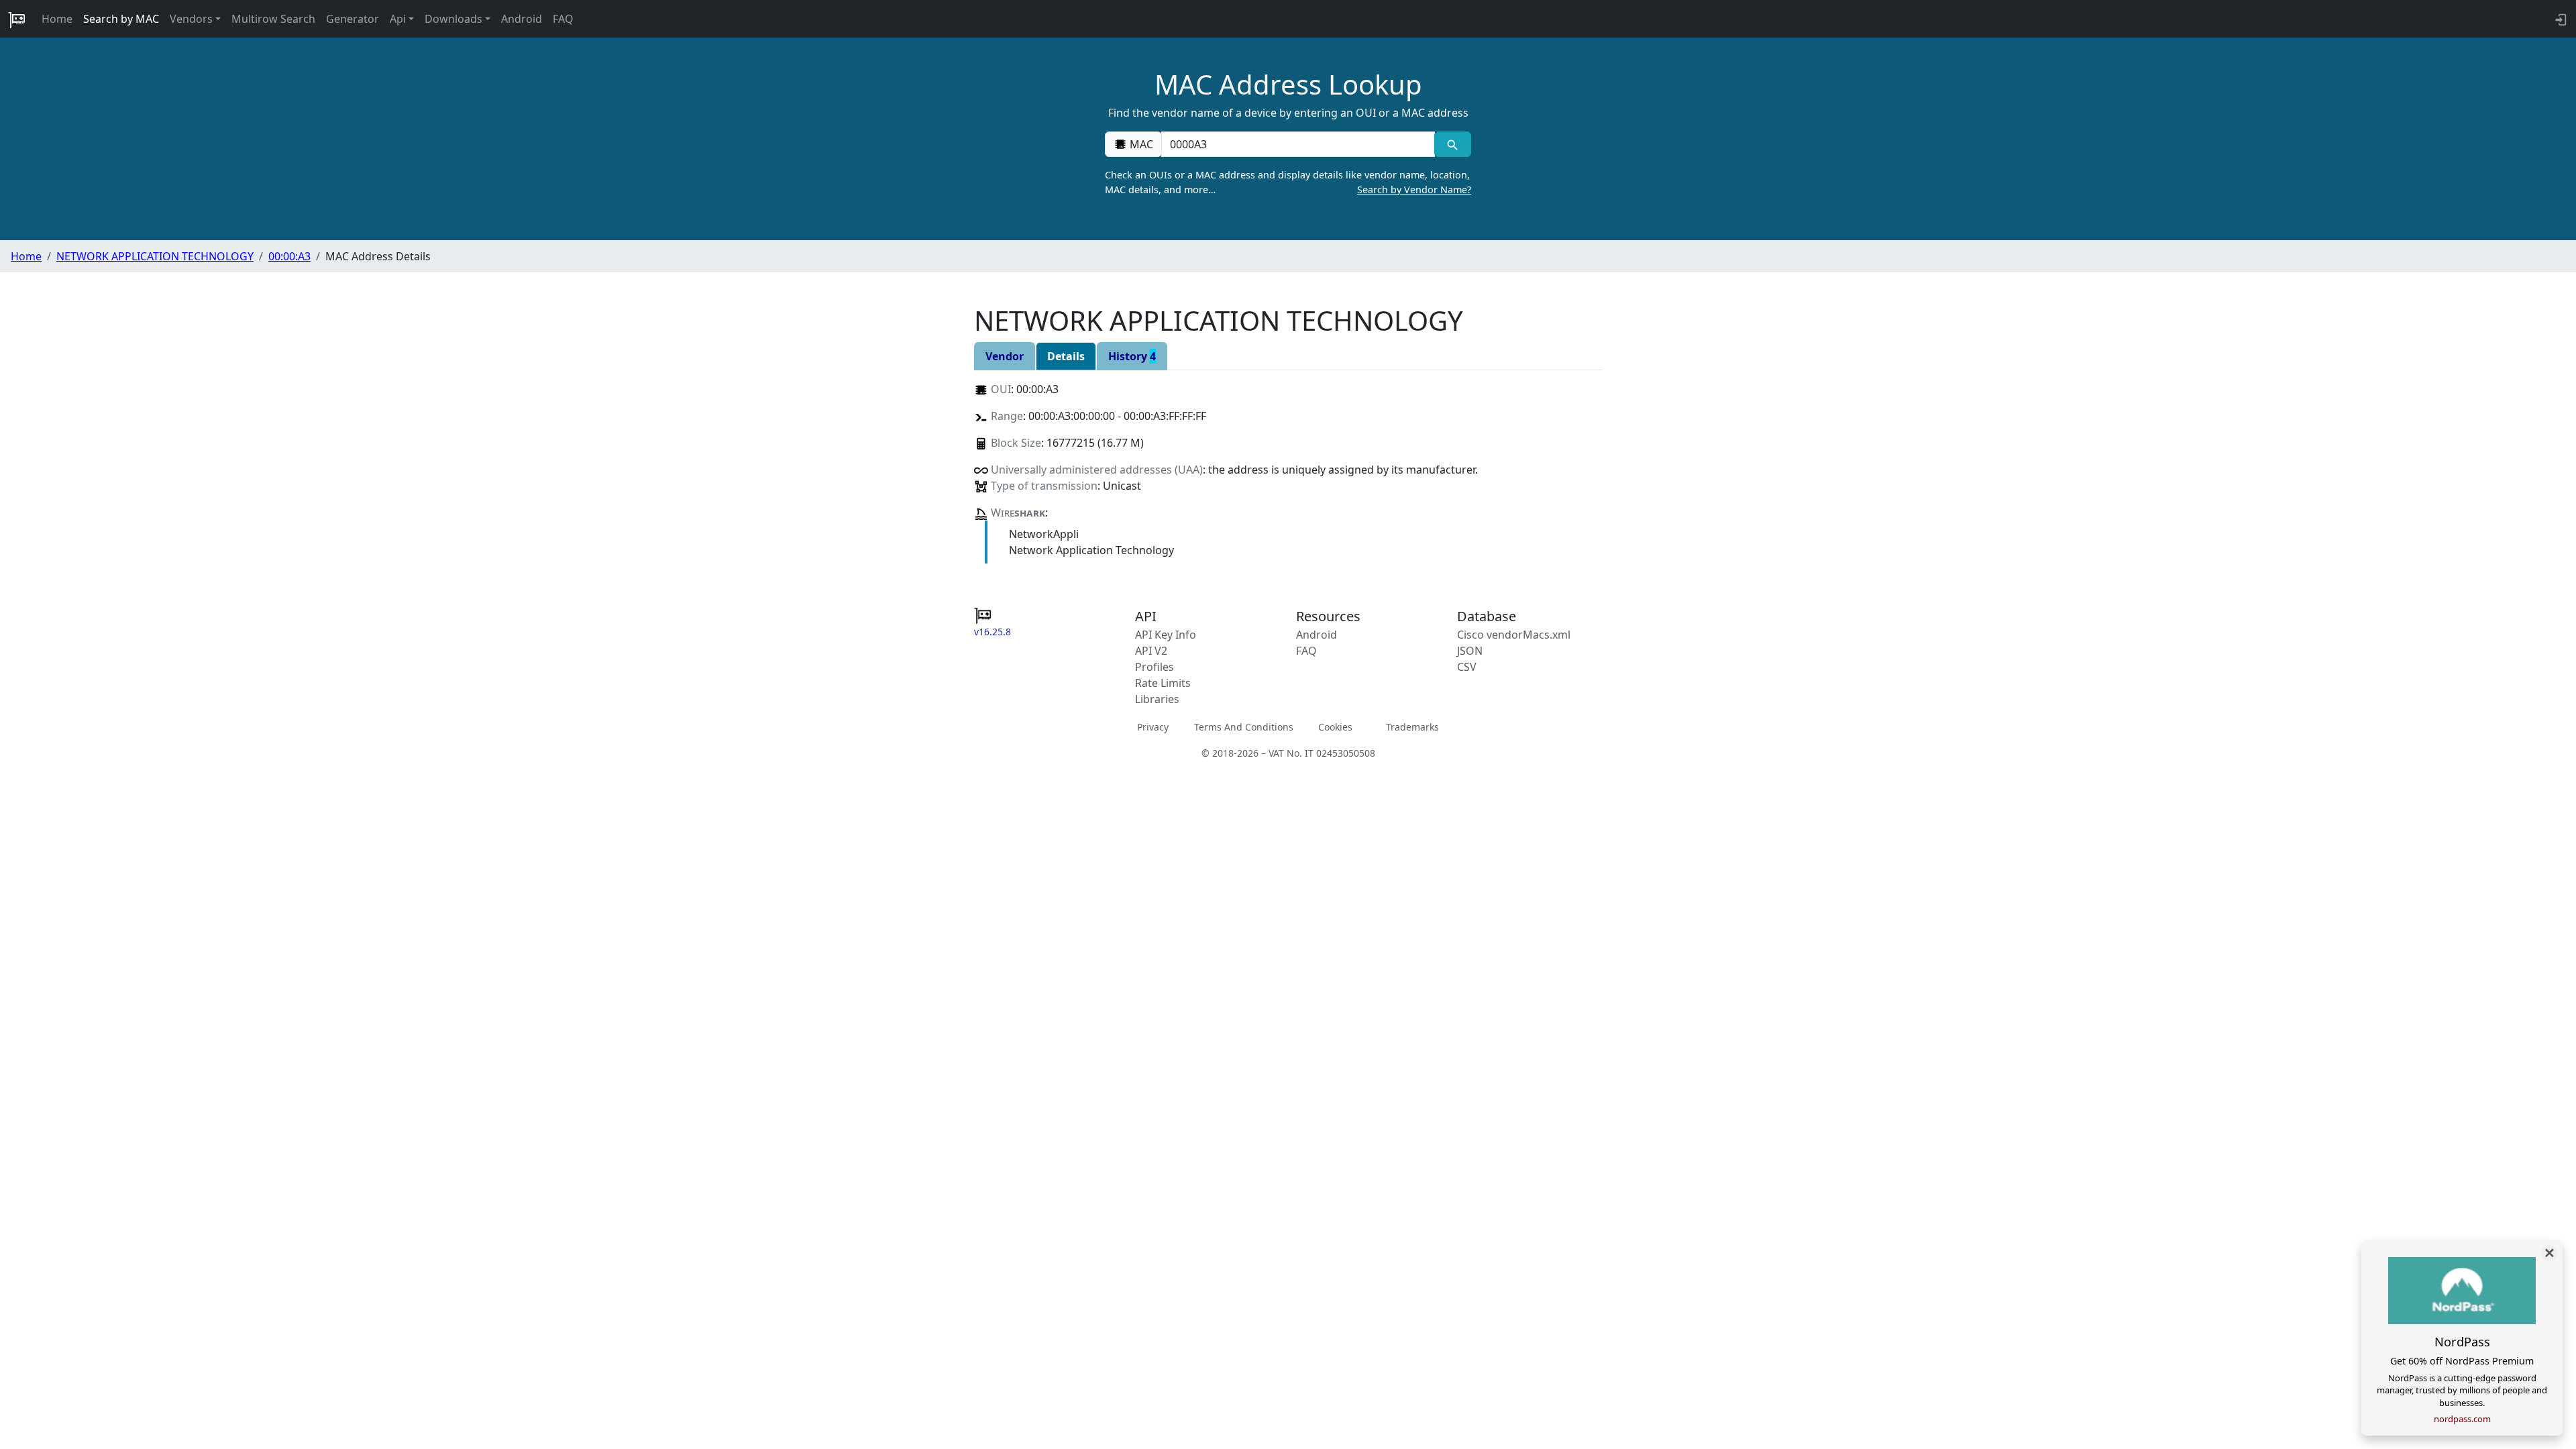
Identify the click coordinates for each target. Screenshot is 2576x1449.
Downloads (453, 19)
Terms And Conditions (1244, 726)
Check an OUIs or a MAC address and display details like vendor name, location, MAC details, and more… (1288, 182)
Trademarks (1412, 726)
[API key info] (2560, 19)
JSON (1470, 651)
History (1132, 356)
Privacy (1153, 726)
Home (57, 19)
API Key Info (1166, 635)
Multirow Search (273, 19)
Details (1066, 356)
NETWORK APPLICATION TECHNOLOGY (155, 256)
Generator (353, 19)
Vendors (191, 19)
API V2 (1151, 651)
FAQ (563, 19)
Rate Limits (1163, 683)
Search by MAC (121, 19)
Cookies (1335, 726)
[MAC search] (1453, 144)
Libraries (1157, 699)
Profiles (1155, 667)
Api (398, 19)
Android (522, 19)
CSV (1467, 667)
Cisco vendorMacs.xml (1514, 635)
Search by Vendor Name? (1414, 190)
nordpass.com (2462, 1419)
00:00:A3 (289, 256)
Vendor (1005, 356)
